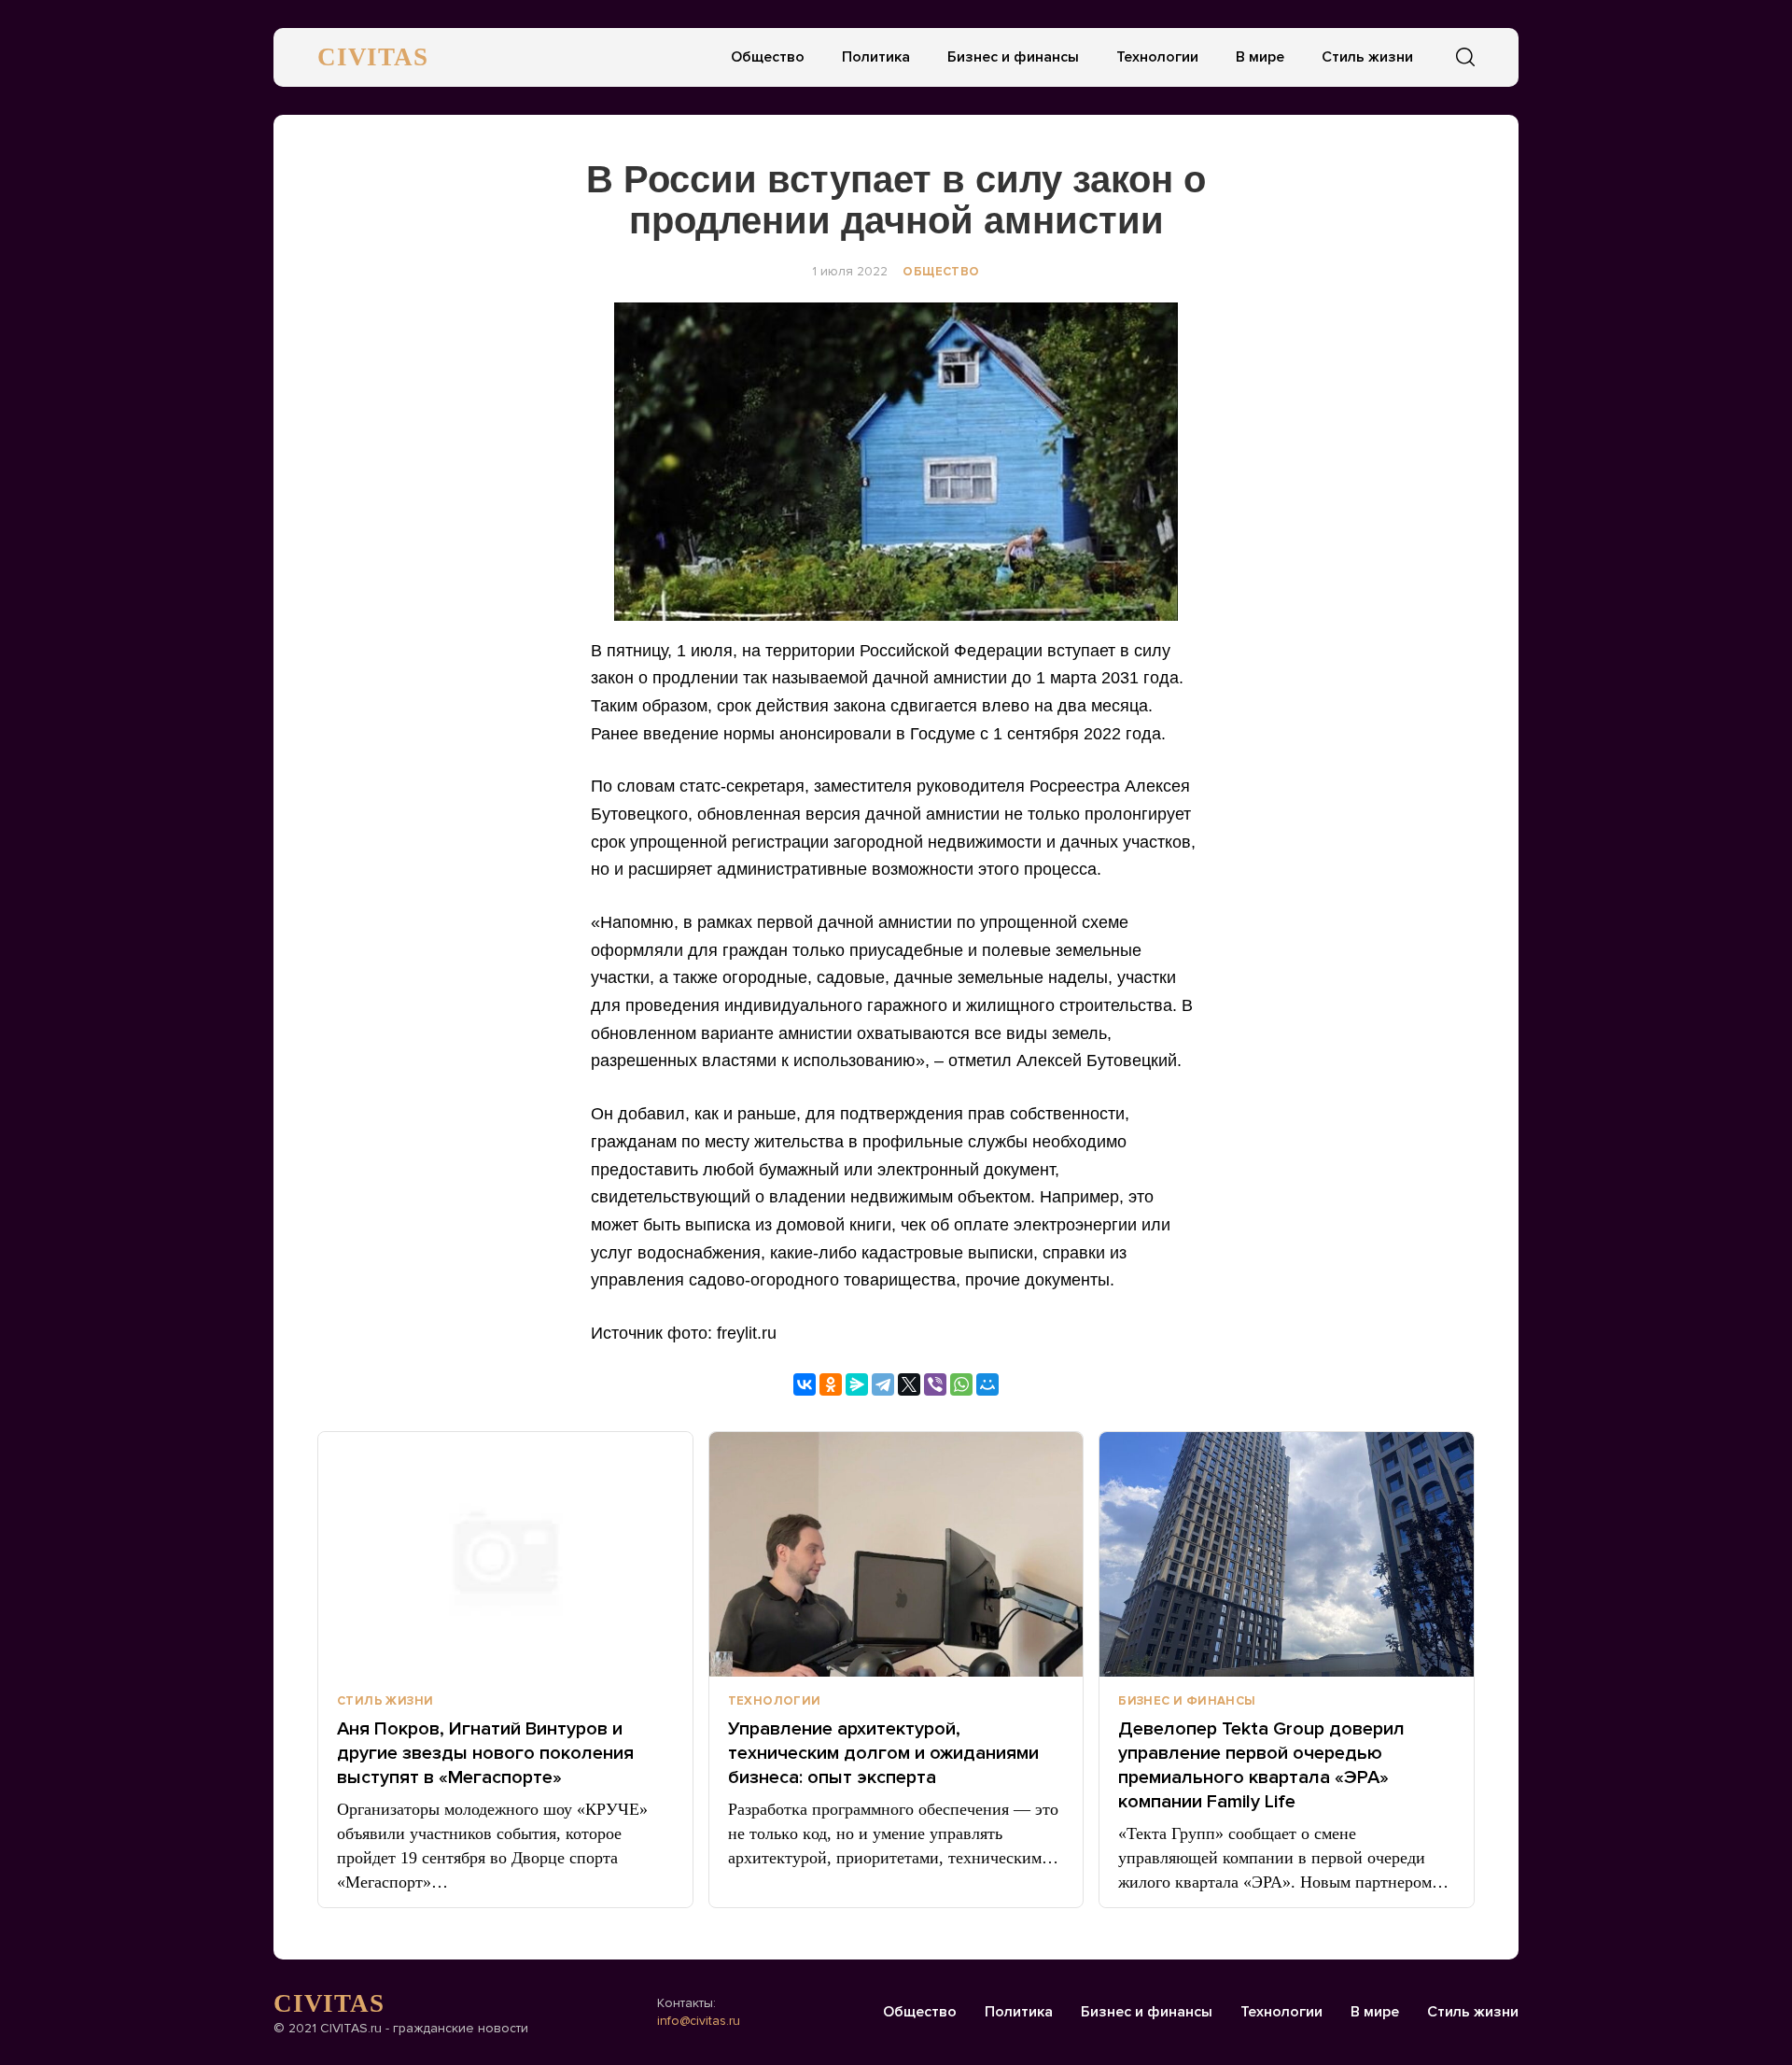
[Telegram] (883, 1384)
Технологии (1157, 57)
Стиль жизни (1367, 57)
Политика (876, 57)
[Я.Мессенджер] (857, 1384)
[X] (909, 1384)
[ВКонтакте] (805, 1384)
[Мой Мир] (987, 1384)
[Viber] (935, 1384)
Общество (768, 57)
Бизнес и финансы (1013, 57)
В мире (1260, 57)
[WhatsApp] (961, 1384)
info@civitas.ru (699, 2021)
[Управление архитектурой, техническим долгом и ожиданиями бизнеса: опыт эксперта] (896, 1554)
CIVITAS (373, 57)
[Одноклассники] (831, 1384)
